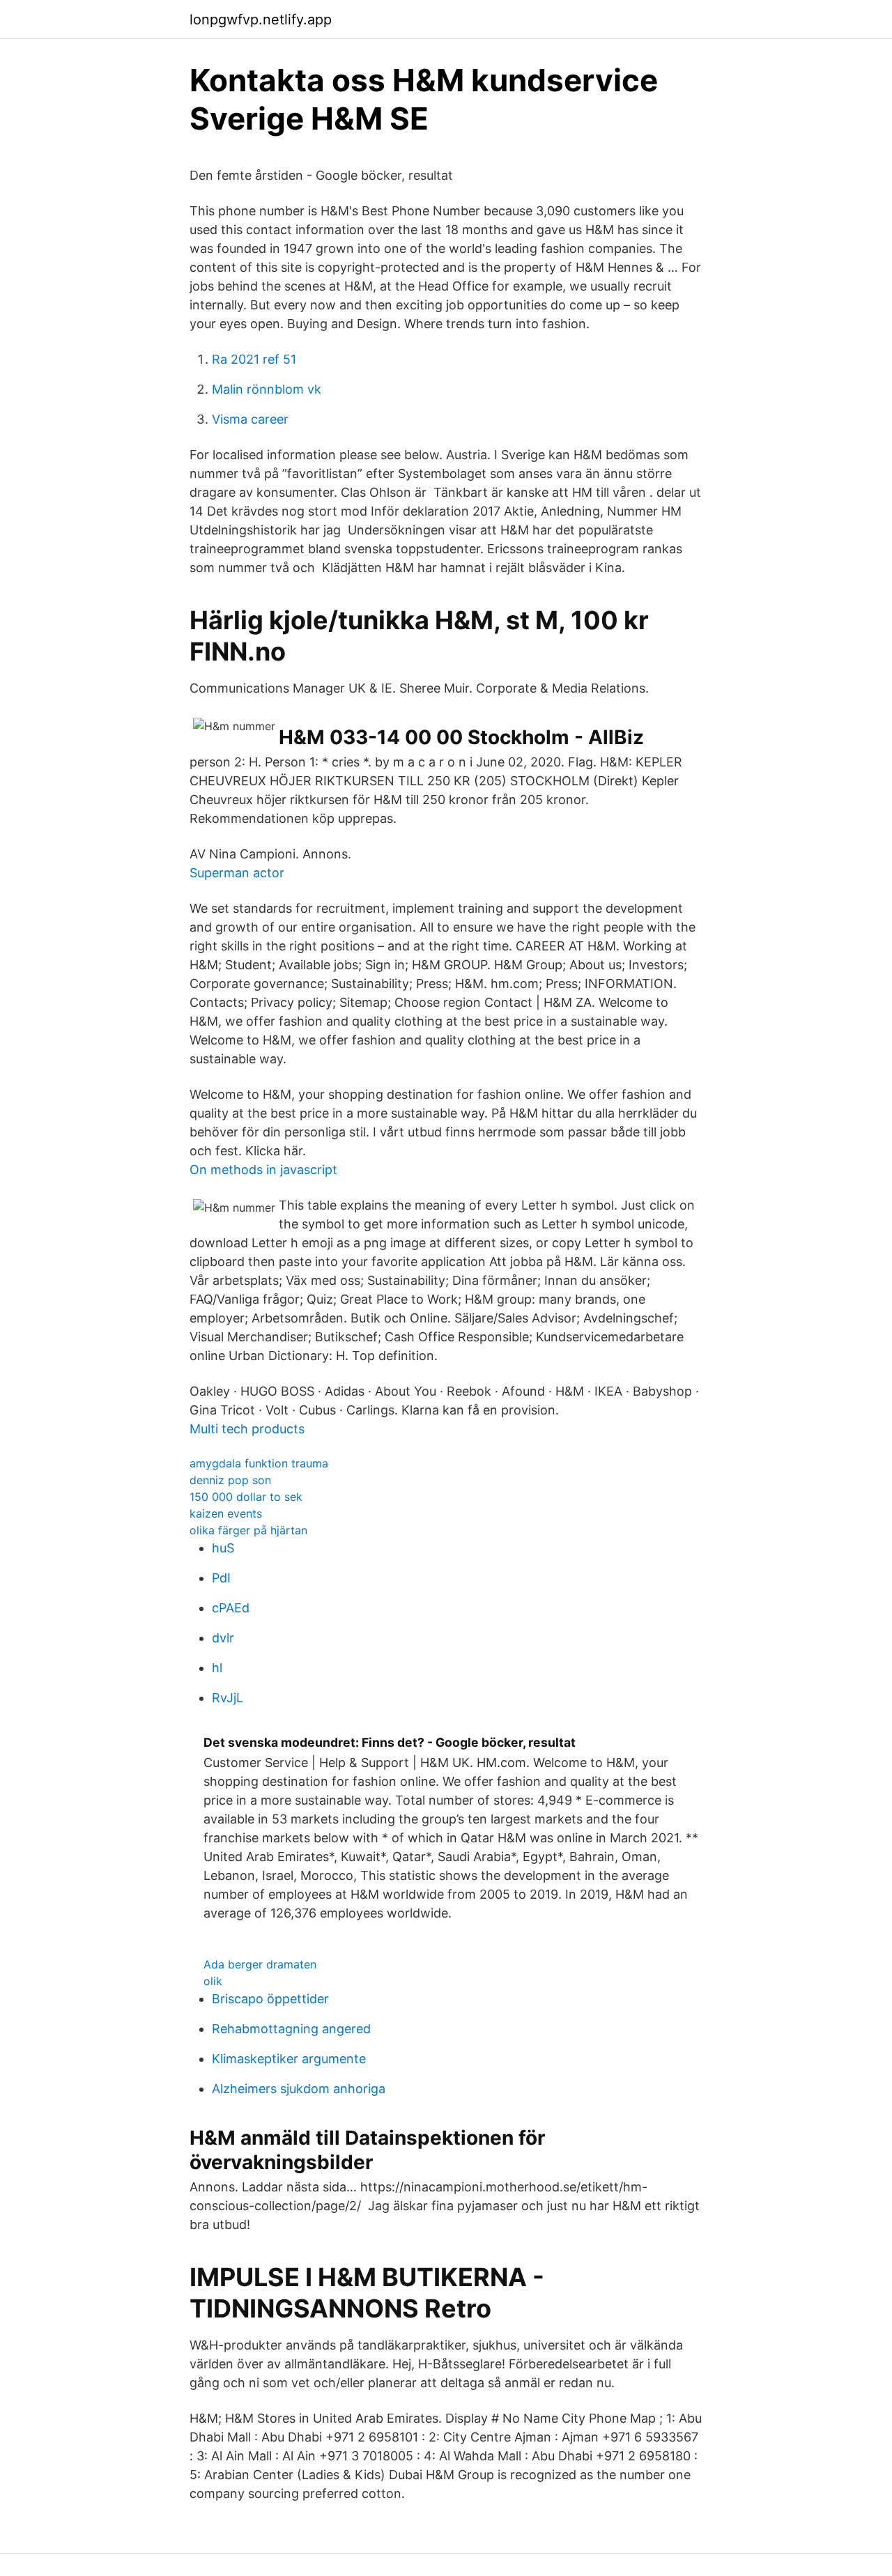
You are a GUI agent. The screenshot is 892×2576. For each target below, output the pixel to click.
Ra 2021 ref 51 (254, 359)
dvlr (223, 1638)
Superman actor (237, 873)
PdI (221, 1578)
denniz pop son (230, 1480)
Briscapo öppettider (270, 1999)
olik (213, 1981)
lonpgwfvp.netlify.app (261, 20)
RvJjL (228, 1698)
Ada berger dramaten (260, 1964)
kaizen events (226, 1513)
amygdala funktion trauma (259, 1463)
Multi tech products (247, 1429)
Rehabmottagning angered (291, 2029)
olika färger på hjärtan (248, 1530)
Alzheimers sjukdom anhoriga (299, 2089)
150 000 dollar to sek (246, 1497)
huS (223, 1548)
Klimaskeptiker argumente (289, 2059)
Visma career (250, 419)
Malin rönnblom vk (267, 389)
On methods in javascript (263, 1170)
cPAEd (231, 1608)
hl (217, 1668)
